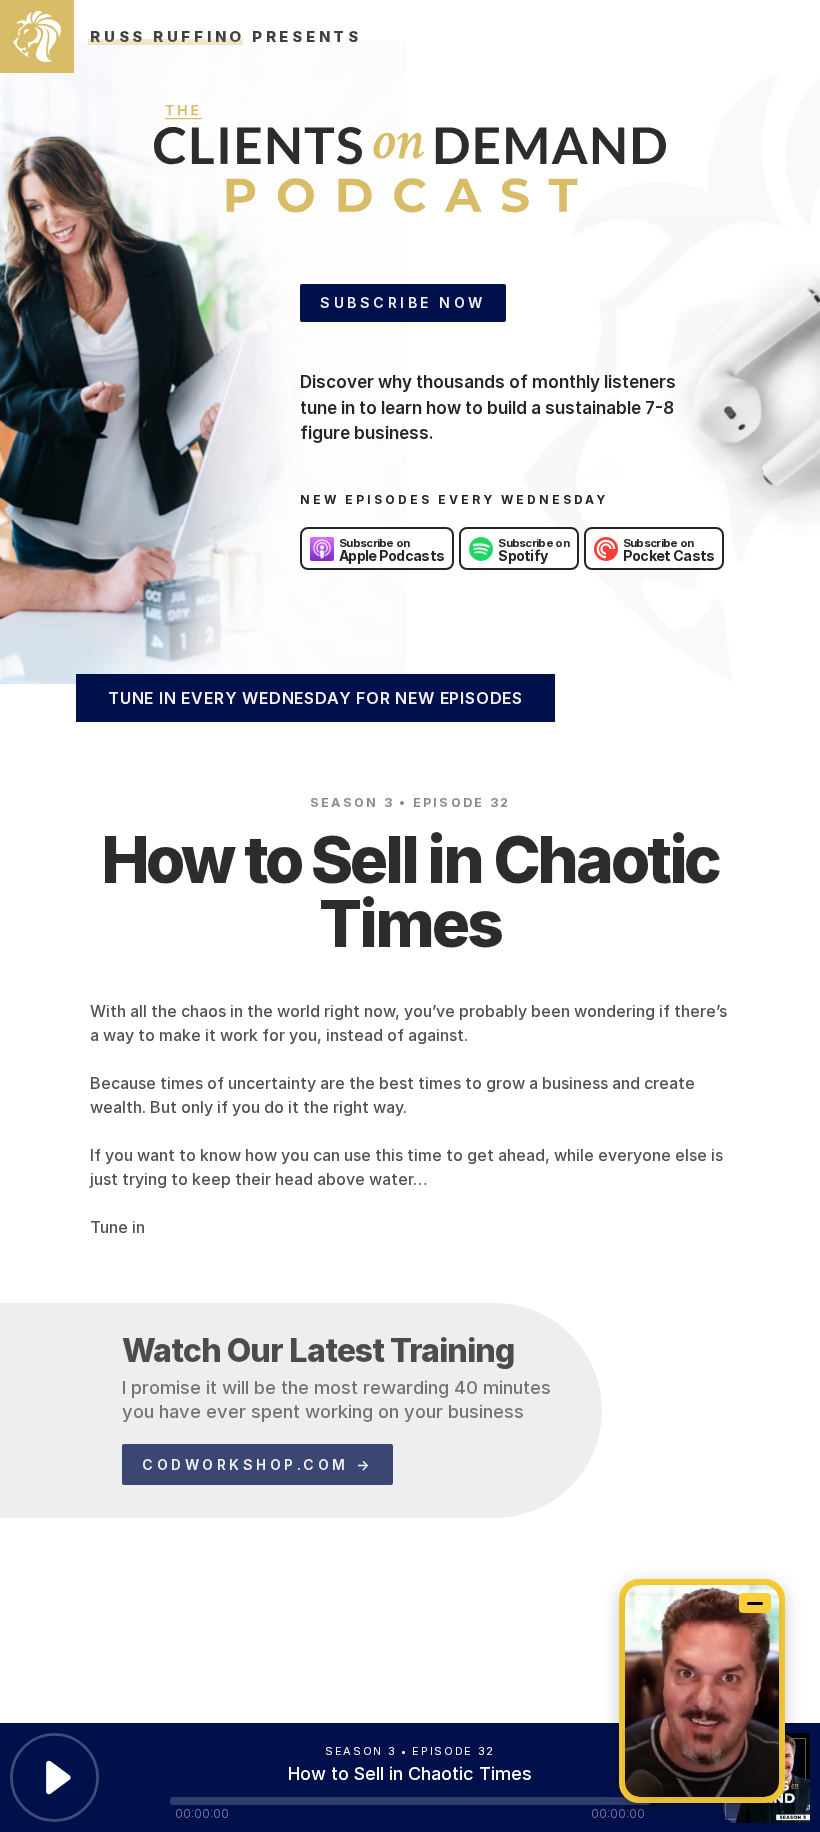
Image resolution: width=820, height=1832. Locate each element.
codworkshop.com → (257, 1464)
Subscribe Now (403, 302)
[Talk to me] (702, 1691)
